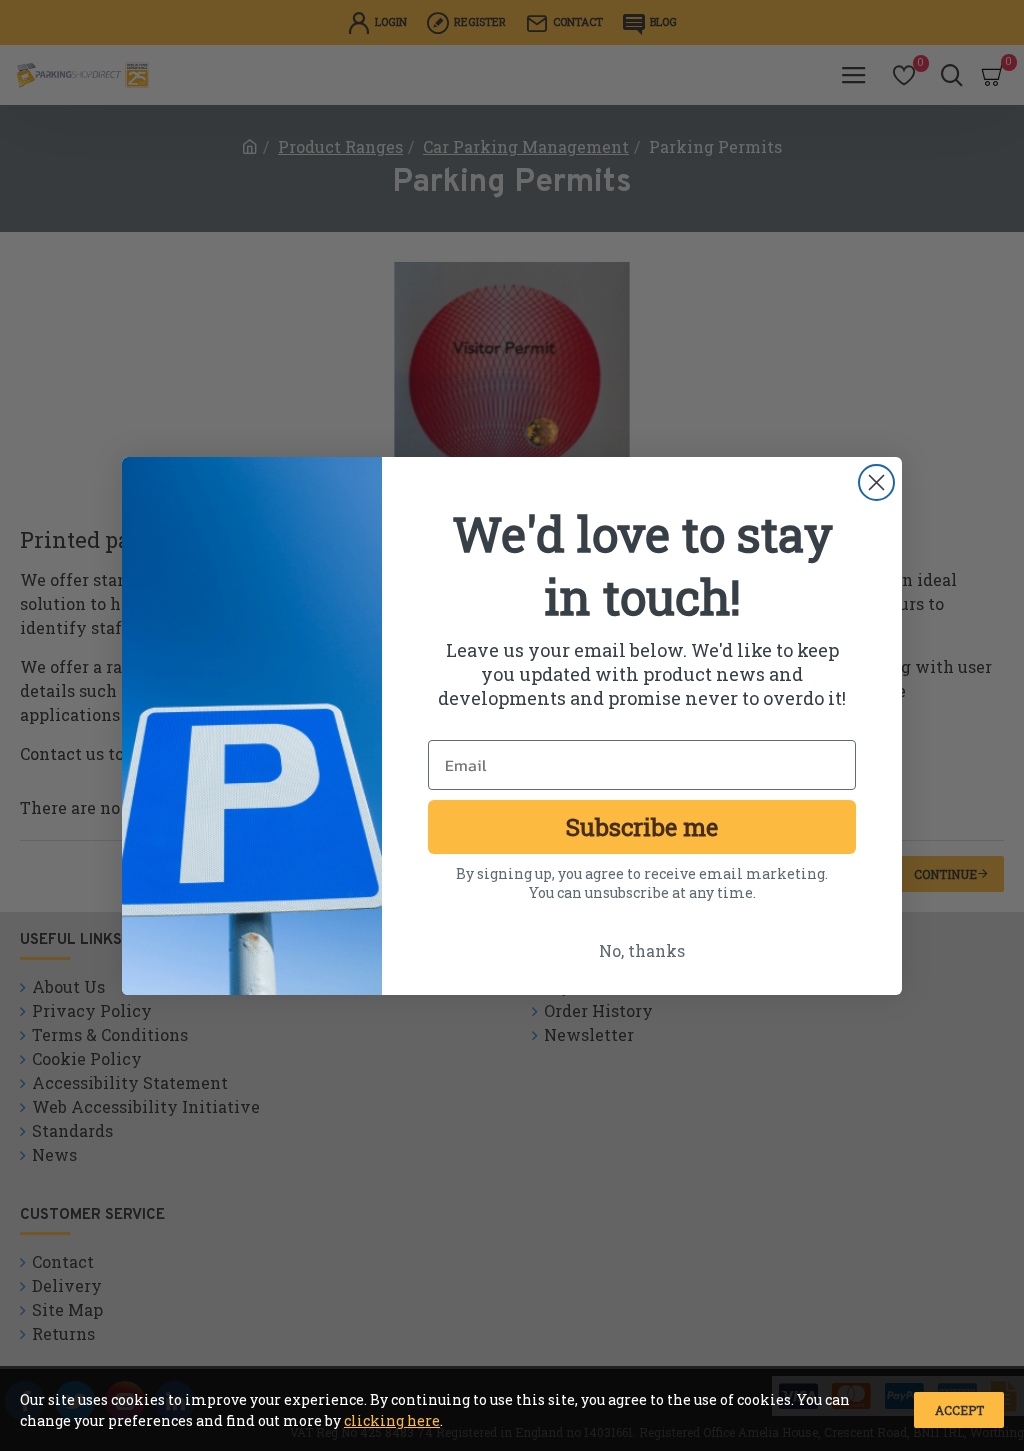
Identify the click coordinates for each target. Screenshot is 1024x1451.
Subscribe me (642, 827)
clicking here (392, 1420)
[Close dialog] (876, 482)
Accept (959, 1410)
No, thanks (642, 950)
